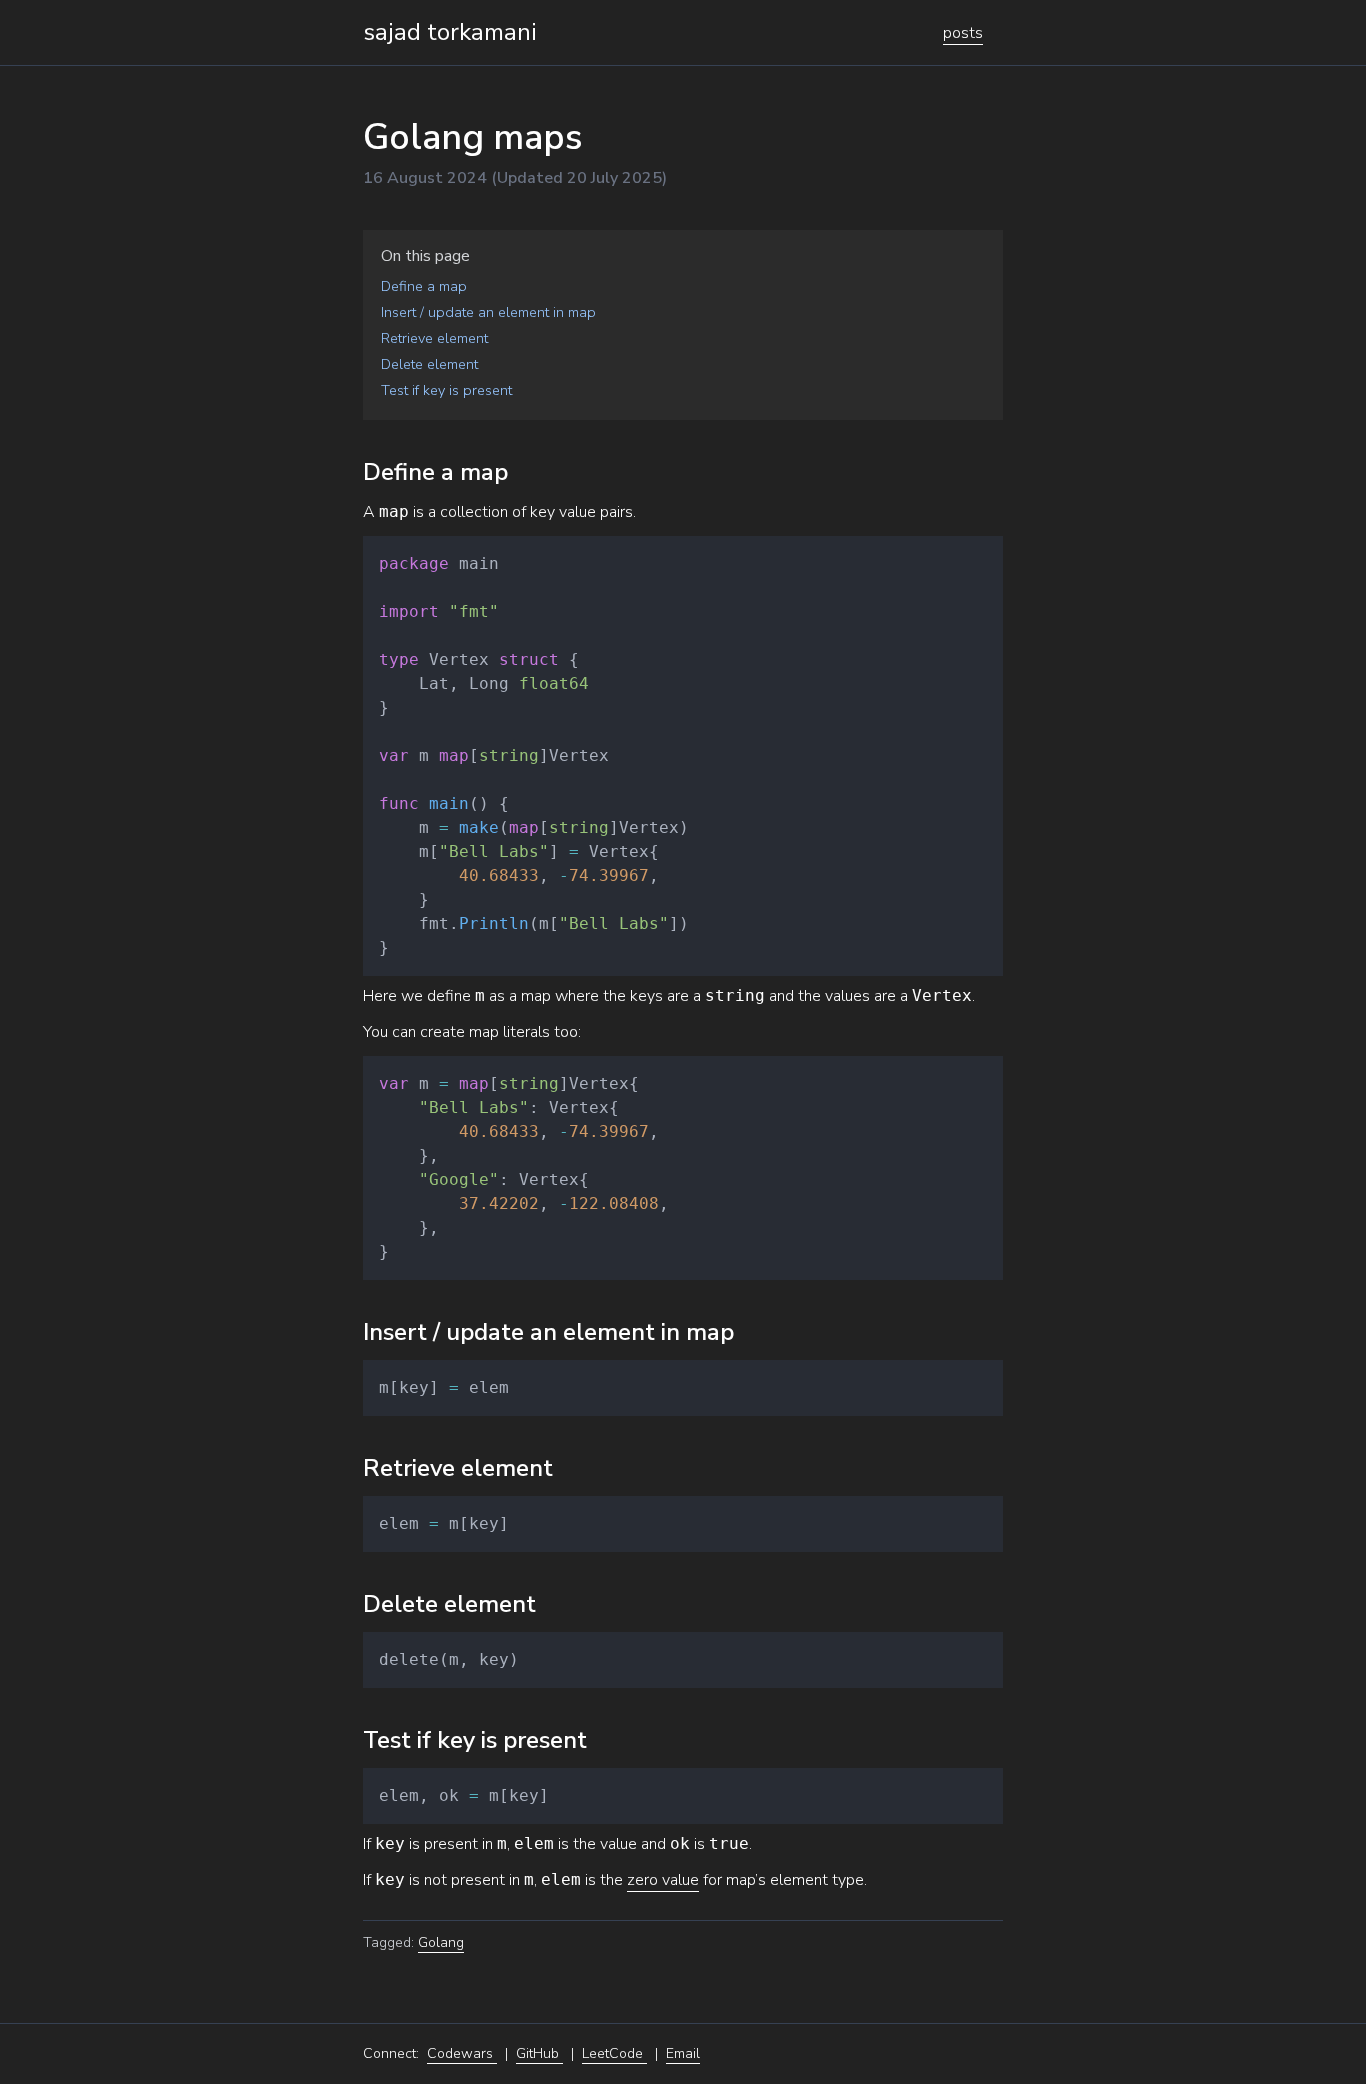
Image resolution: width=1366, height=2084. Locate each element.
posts (963, 33)
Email (683, 2053)
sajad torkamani (450, 32)
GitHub (539, 2053)
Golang (441, 1942)
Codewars (462, 2053)
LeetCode (614, 2053)
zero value (663, 1880)
